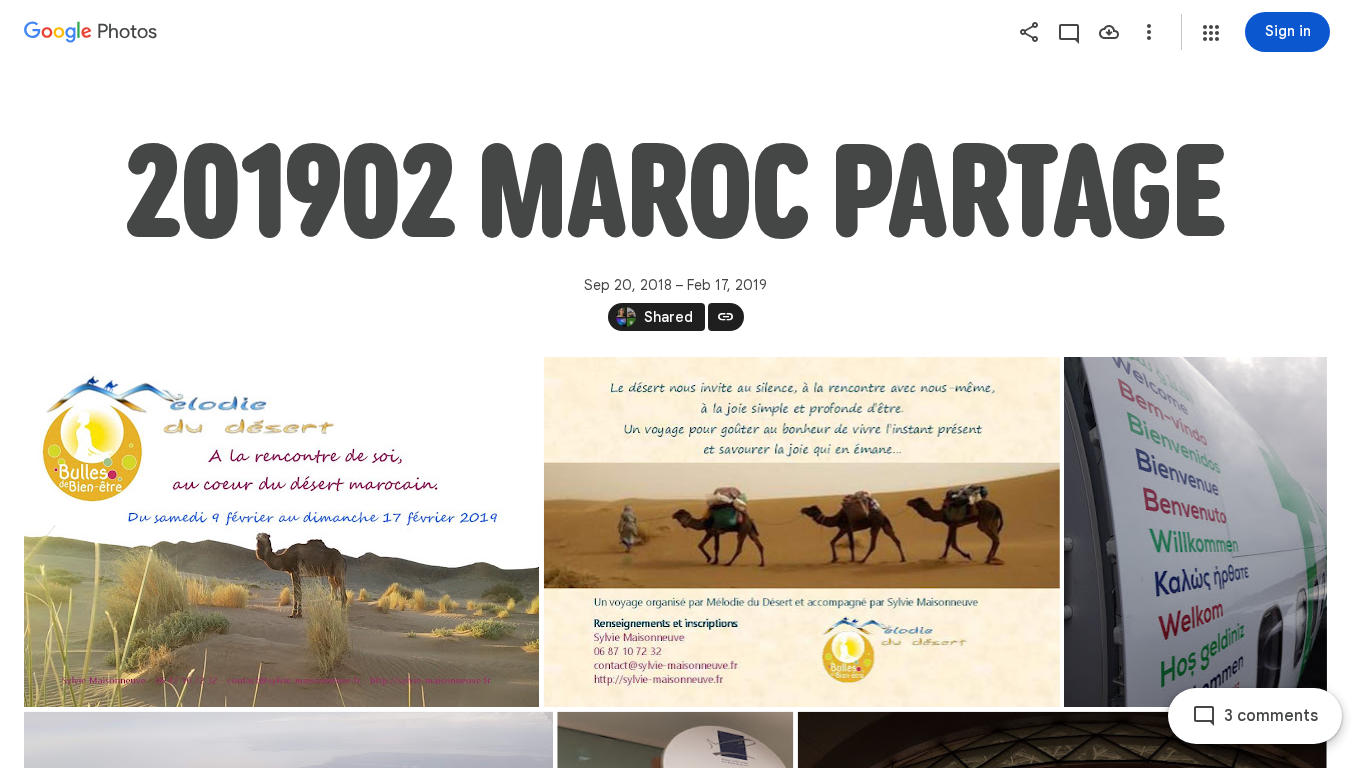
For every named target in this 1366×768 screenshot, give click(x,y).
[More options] (1149, 32)
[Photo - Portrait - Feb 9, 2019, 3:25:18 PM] (1195, 532)
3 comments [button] (1271, 716)
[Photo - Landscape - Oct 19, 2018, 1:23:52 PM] (802, 532)
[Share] (1029, 32)
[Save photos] (1109, 32)
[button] (1211, 33)
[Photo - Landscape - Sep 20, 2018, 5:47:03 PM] (281, 532)
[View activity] (1069, 32)
